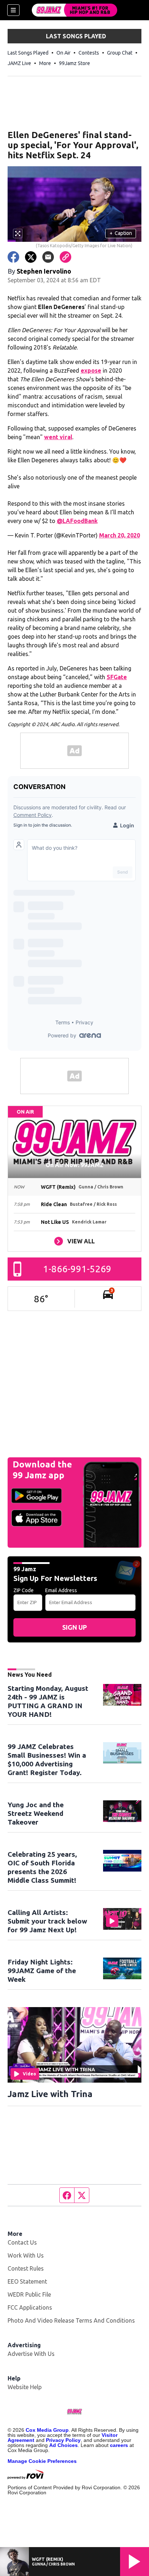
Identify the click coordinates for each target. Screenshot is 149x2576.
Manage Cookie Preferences (42, 2461)
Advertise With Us (31, 2354)
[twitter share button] (31, 257)
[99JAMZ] (74, 10)
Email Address (61, 1590)
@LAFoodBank (77, 521)
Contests (89, 53)
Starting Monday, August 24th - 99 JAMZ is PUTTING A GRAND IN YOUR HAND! (48, 1701)
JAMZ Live (19, 63)
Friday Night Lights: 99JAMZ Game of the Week (42, 1971)
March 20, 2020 (120, 535)
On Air (63, 53)
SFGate (117, 677)
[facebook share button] (13, 257)
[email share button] (48, 257)
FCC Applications (30, 2307)
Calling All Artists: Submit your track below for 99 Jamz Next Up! (47, 1921)
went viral (58, 437)
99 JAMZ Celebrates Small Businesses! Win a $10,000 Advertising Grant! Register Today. (47, 1760)
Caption (121, 233)
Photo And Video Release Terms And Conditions (71, 2320)
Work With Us (26, 2255)
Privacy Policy (63, 2440)
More (45, 63)
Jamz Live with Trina (50, 2094)
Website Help (25, 2387)
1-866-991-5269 (77, 1269)
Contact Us (22, 2242)
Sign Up (74, 1627)
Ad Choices (63, 2445)
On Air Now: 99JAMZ (74, 1165)
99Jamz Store (74, 63)
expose (91, 370)
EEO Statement (27, 2281)
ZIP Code (24, 1590)
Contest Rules (26, 2268)
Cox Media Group (47, 2430)
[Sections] (13, 10)
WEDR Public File (29, 2294)
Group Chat (120, 53)
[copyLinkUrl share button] (65, 257)
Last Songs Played (28, 53)
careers (119, 2445)
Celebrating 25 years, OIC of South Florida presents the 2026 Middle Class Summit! (42, 1867)
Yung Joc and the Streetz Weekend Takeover (36, 1813)
